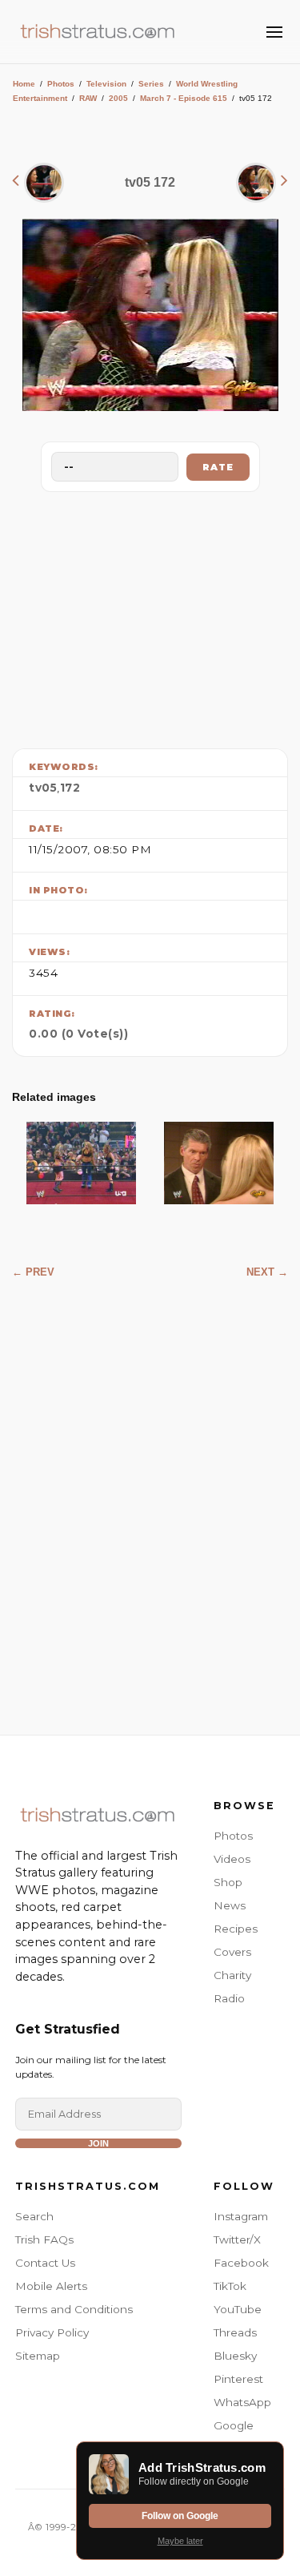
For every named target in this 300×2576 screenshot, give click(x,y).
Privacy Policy (52, 2332)
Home (24, 84)
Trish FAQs (44, 2239)
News (230, 1905)
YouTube (238, 2309)
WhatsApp (242, 2402)
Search (34, 2216)
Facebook (241, 2263)
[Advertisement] (150, 616)
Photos (61, 84)
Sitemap (38, 2356)
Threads (235, 2332)
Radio (229, 1998)
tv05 (43, 788)
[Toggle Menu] (274, 32)
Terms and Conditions (74, 2309)
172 (70, 788)
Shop (228, 1882)
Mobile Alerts (51, 2286)
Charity (232, 1975)
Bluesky (235, 2356)
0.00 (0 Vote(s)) (78, 1034)
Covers (232, 1952)
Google (234, 2425)
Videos (232, 1859)
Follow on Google (180, 2516)
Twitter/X (237, 2239)
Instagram (241, 2216)
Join (98, 2143)
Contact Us (45, 2263)
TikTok (230, 2286)
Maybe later (180, 2541)
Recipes (236, 1929)
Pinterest (238, 2379)
